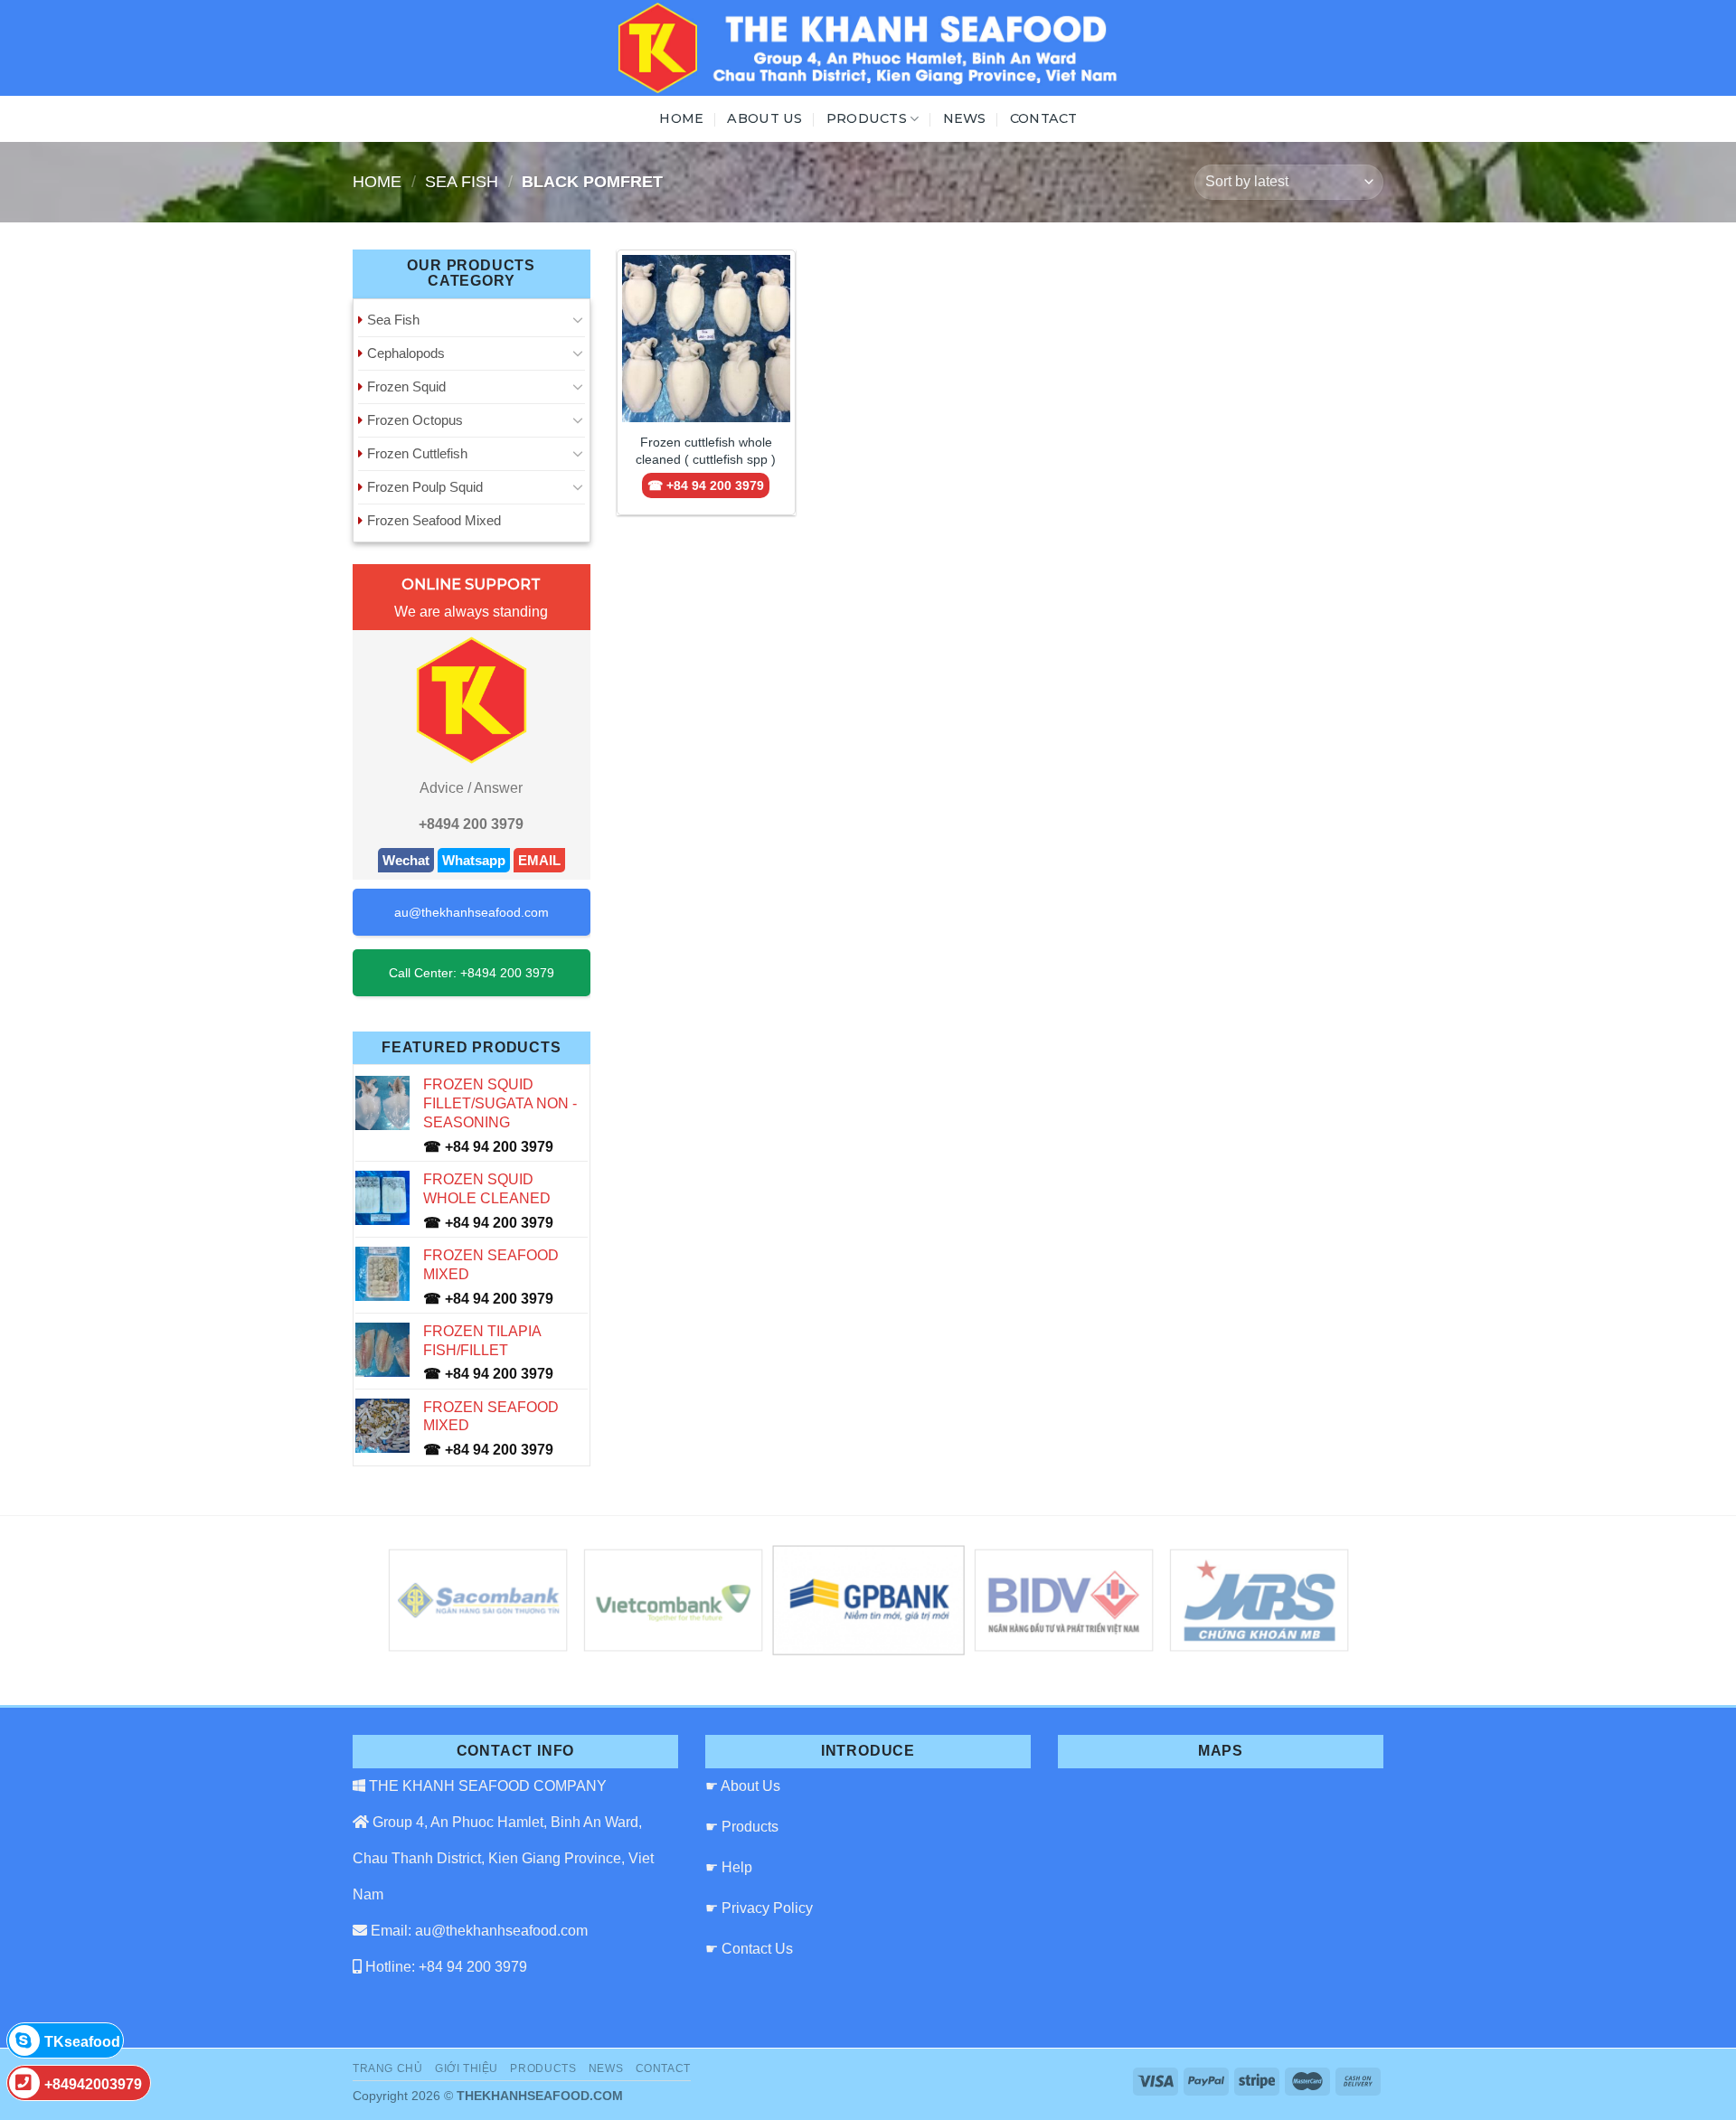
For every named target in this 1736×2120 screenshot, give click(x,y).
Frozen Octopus (415, 420)
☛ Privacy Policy (759, 1908)
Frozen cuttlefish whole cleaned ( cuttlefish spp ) (706, 451)
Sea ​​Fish (462, 181)
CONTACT (1044, 118)
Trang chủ (388, 2068)
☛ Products (742, 1827)
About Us (764, 118)
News (965, 118)
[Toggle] (578, 319)
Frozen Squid (406, 386)
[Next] (1314, 1601)
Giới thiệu (467, 2068)
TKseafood (82, 2042)
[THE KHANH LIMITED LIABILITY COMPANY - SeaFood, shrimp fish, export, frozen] (868, 48)
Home (681, 118)
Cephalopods (406, 353)
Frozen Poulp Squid (425, 487)
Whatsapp (474, 860)
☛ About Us (743, 1786)
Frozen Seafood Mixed (434, 520)
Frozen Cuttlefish (417, 453)
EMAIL (539, 860)
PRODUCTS (867, 118)
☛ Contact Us (749, 1949)
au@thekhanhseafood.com (472, 912)
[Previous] (422, 1601)
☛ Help (729, 1867)
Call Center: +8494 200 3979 (472, 973)
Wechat (406, 860)
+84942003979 (93, 2084)
